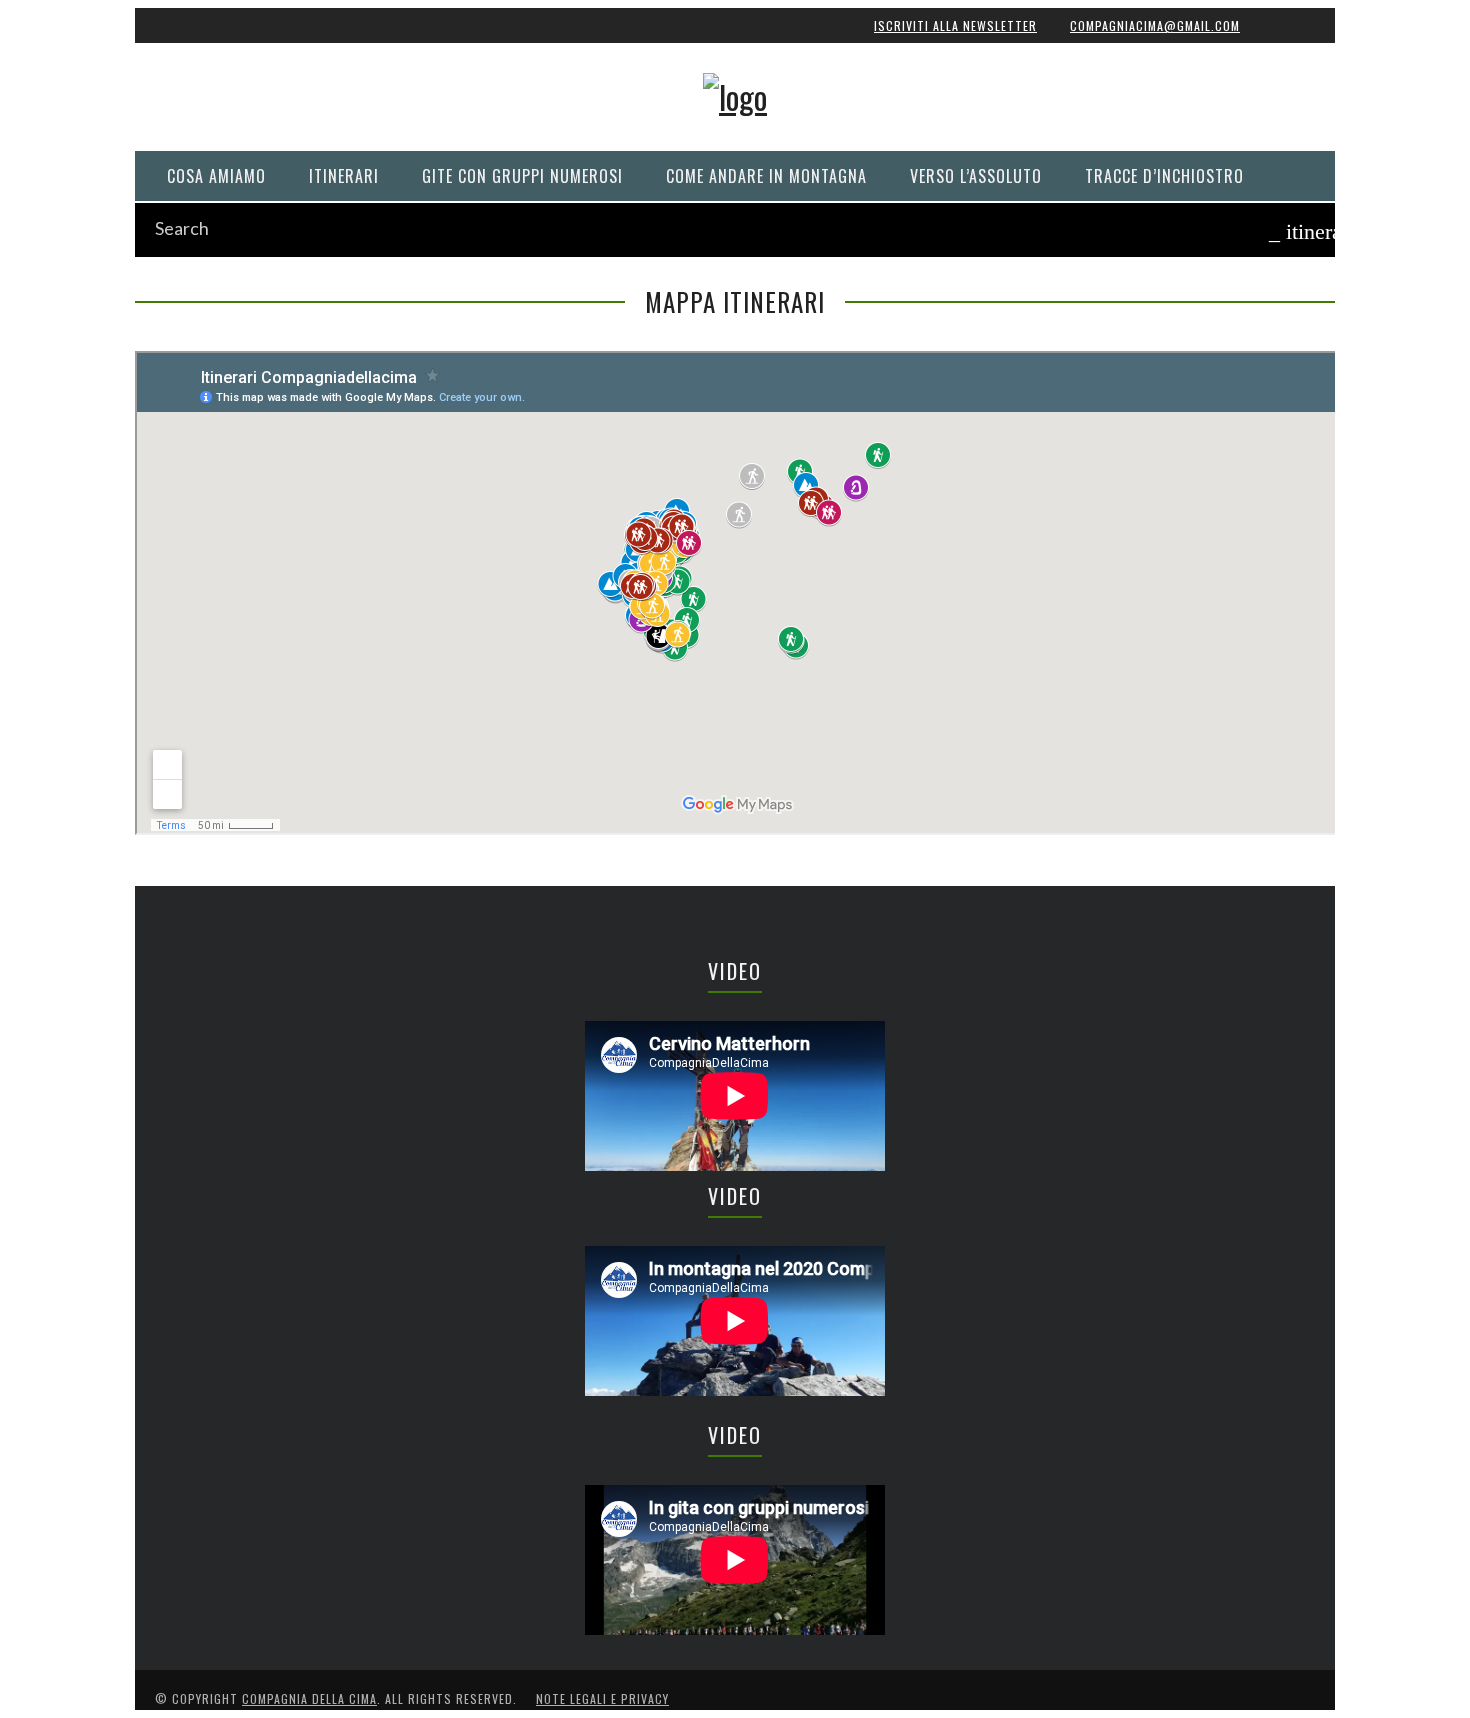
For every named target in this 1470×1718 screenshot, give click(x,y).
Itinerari (194, 413)
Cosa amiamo (208, 372)
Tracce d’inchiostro (236, 577)
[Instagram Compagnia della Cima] (725, 225)
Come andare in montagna (252, 495)
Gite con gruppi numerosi (252, 454)
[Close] (165, 38)
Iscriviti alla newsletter (252, 142)
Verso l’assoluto (224, 536)
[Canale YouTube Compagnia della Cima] (725, 266)
